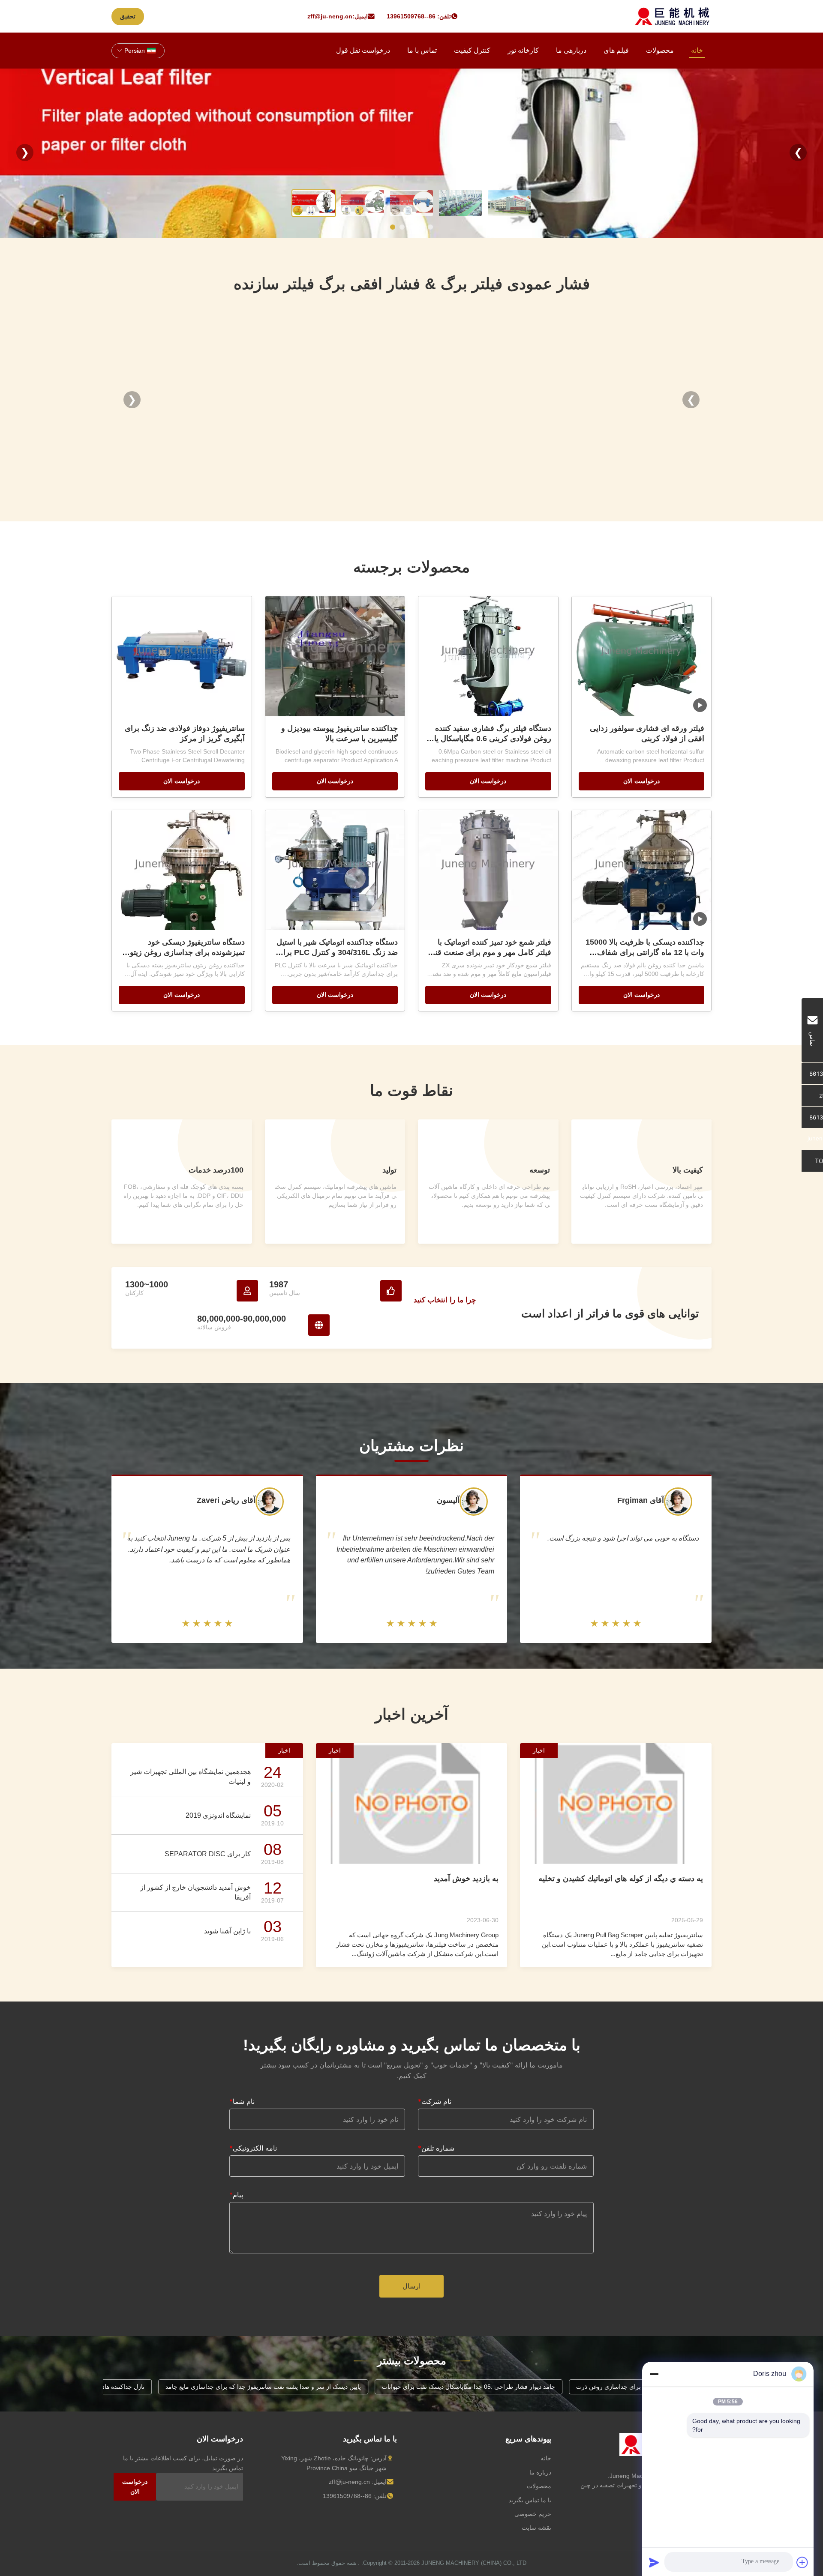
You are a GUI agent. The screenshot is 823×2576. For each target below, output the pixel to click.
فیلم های (616, 50)
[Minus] (654, 2374)
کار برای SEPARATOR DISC (208, 1854)
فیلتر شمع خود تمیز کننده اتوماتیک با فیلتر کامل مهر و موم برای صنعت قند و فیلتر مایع (488, 952)
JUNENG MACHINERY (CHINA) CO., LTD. (444, 2563)
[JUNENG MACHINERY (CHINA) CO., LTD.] (672, 16)
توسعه (540, 1170)
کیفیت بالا (688, 1170)
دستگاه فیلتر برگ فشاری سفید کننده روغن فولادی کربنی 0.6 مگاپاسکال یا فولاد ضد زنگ (493, 739)
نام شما (242, 2101)
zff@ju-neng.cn (330, 16)
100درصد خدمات (216, 1170)
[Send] (654, 2562)
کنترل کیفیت (472, 50)
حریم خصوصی (533, 2514)
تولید (389, 1170)
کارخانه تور (523, 50)
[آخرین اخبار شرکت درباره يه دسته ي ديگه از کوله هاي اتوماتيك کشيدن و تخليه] (616, 1803)
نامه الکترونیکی (253, 2148)
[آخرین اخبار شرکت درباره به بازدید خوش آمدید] (412, 1803)
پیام (236, 2195)
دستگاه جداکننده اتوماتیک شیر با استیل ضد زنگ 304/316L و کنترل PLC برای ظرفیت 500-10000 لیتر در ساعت (337, 952)
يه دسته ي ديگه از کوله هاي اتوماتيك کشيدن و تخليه (621, 1879)
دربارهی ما (571, 50)
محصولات (660, 50)
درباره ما (540, 2472)
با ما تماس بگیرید (530, 2500)
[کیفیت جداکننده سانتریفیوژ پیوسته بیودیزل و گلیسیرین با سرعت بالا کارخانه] (335, 656)
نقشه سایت (536, 2528)
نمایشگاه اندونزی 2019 (218, 1815)
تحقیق (128, 16)
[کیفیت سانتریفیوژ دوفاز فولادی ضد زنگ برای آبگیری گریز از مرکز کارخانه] (182, 656)
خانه (697, 50)
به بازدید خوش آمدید (466, 1879)
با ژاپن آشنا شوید (227, 1931)
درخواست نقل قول (363, 50)
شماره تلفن (436, 2148)
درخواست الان (641, 781)
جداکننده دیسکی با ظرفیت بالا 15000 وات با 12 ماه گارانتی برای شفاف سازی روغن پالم (645, 952)
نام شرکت (435, 2101)
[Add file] (802, 2562)
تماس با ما (422, 50)
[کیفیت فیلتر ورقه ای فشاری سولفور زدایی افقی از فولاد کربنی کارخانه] (642, 656)
